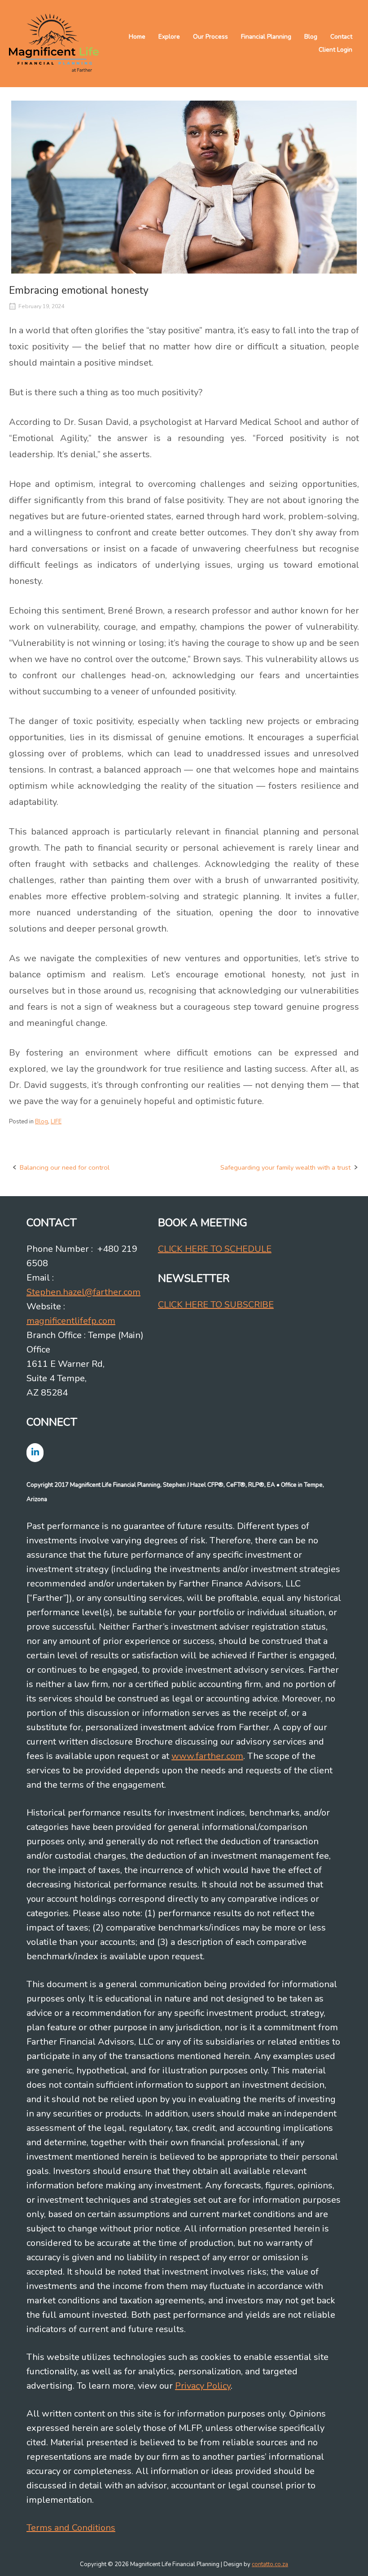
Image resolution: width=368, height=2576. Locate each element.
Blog (311, 37)
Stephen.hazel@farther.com (83, 1292)
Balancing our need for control (65, 1167)
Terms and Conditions (71, 2528)
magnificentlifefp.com (71, 1321)
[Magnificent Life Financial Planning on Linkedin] (35, 1452)
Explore (169, 37)
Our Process (210, 37)
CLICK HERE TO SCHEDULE (215, 1249)
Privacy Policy (203, 2386)
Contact (341, 37)
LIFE (56, 1122)
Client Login (335, 50)
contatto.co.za (270, 2564)
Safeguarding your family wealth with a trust (285, 1167)
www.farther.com (207, 1756)
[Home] (54, 43)
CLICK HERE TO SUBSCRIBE (216, 1305)
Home (137, 37)
